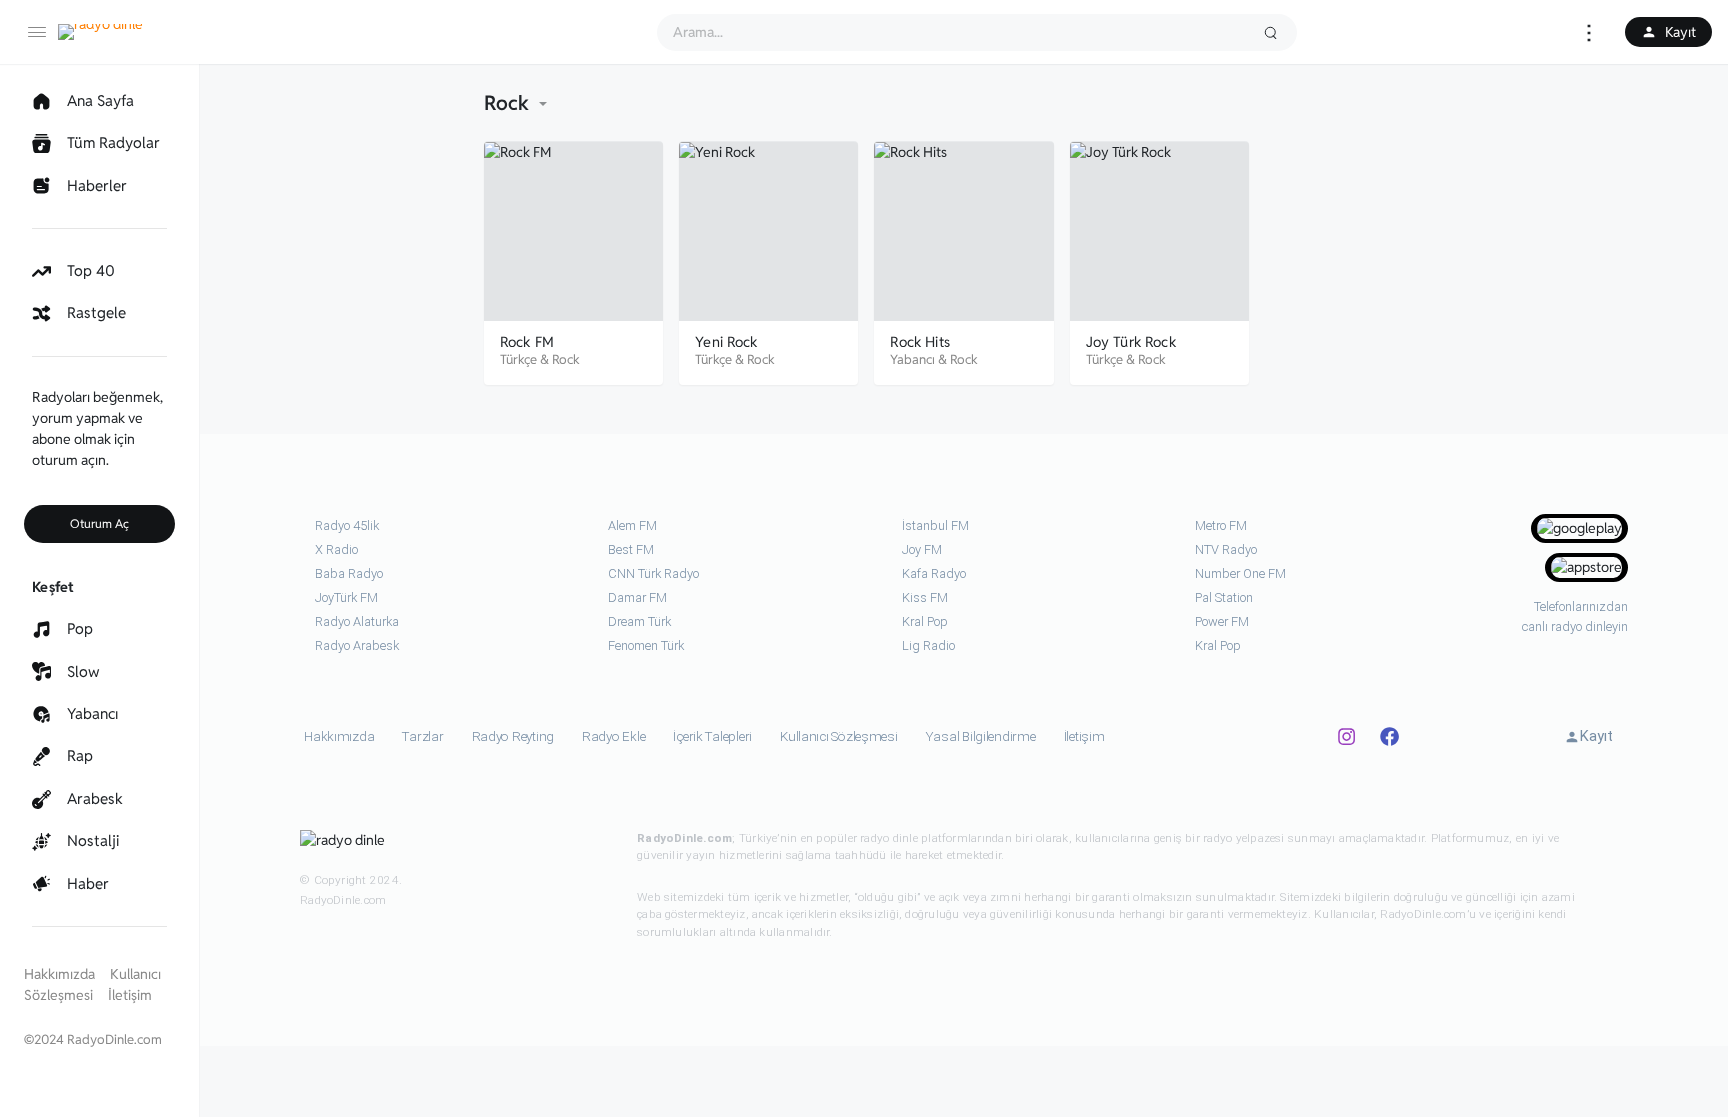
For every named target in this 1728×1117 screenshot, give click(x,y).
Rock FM (527, 341)
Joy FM (922, 549)
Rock (566, 359)
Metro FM (1221, 525)
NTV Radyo (1226, 549)
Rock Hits (919, 341)
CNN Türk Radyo (653, 573)
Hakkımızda (59, 974)
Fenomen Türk (646, 645)
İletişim (130, 995)
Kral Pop (925, 621)
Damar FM (637, 597)
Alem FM (632, 525)
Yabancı (912, 359)
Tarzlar (422, 736)
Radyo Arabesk (357, 645)
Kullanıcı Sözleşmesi (839, 736)
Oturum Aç (99, 523)
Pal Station (1224, 597)
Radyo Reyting (513, 736)
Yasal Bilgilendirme (981, 736)
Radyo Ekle (613, 736)
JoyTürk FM (346, 597)
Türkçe (518, 359)
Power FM (1222, 621)
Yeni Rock (726, 341)
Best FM (631, 549)
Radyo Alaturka (357, 621)
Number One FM (1240, 573)
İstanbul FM (935, 525)
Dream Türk (639, 621)
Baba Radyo (349, 573)
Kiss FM (925, 597)
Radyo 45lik (347, 525)
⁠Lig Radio (928, 645)
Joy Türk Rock (1131, 341)
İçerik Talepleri (712, 736)
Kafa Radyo (934, 573)
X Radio (336, 549)
